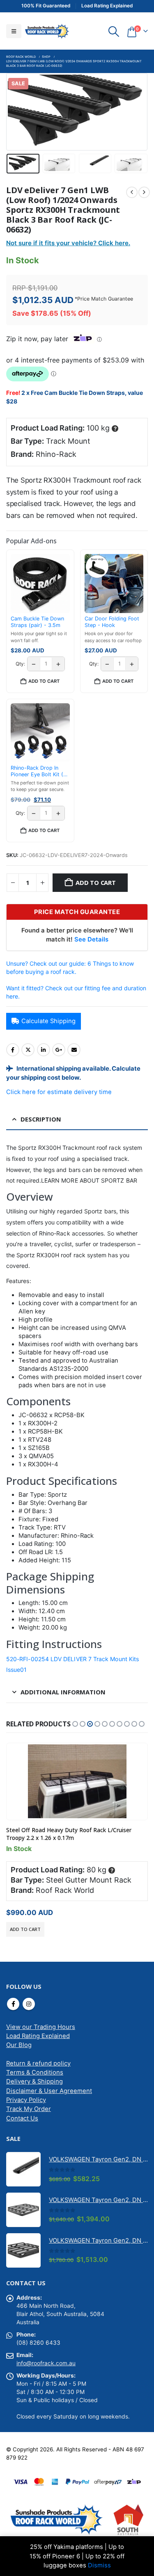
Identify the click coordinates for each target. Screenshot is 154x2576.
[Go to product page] (77, 1781)
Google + (59, 1050)
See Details (91, 939)
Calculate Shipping (48, 1021)
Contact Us (22, 2118)
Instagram (29, 2004)
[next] (144, 192)
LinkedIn (44, 1050)
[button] (14, 31)
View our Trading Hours (41, 2027)
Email (74, 1050)
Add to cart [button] (44, 681)
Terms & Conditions (35, 2072)
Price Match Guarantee (105, 299)
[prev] (132, 192)
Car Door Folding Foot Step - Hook (112, 622)
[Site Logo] (47, 31)
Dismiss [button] (99, 2565)
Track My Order (29, 2109)
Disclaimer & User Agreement (49, 2091)
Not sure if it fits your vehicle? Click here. (68, 243)
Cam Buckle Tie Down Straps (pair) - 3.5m (37, 622)
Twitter (28, 1050)
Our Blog (19, 2045)
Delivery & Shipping (34, 2081)
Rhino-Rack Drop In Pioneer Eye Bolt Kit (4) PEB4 (40, 772)
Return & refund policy (38, 2063)
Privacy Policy (26, 2100)
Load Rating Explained (38, 2036)
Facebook (13, 1050)
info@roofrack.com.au (46, 2363)
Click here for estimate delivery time (59, 1092)
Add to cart (96, 882)
